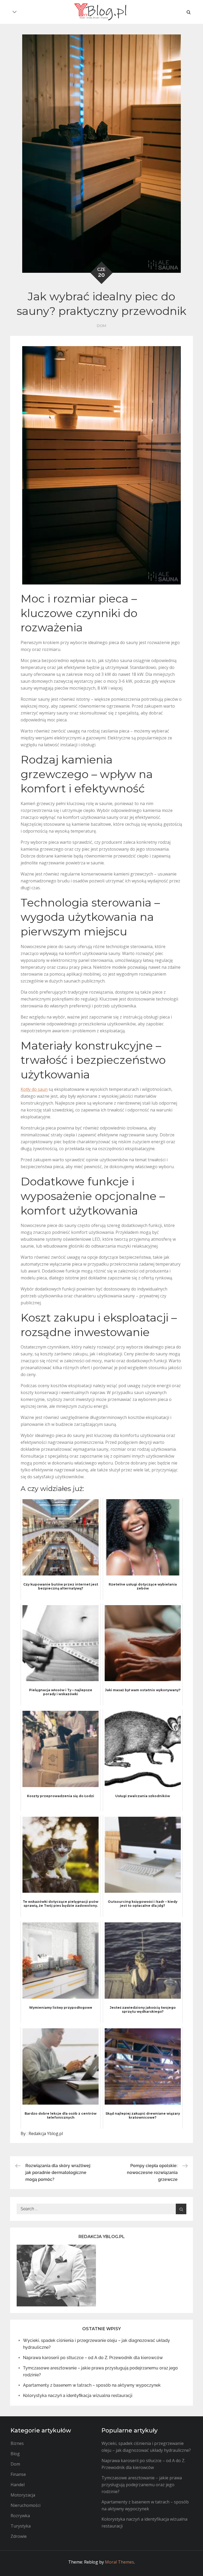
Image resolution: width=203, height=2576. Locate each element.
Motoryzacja (23, 2495)
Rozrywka (20, 2516)
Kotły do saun (34, 1089)
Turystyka (21, 2526)
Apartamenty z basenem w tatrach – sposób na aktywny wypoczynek (92, 2385)
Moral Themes (119, 2562)
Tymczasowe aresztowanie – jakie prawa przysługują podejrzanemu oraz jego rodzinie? (142, 2485)
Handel (18, 2485)
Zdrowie (19, 2536)
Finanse (18, 2474)
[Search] (181, 2209)
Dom (101, 326)
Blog (15, 2454)
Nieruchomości (26, 2505)
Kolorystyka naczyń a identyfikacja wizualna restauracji (78, 2396)
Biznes (17, 2443)
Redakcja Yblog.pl (46, 2133)
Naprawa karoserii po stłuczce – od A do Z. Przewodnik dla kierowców (93, 2358)
